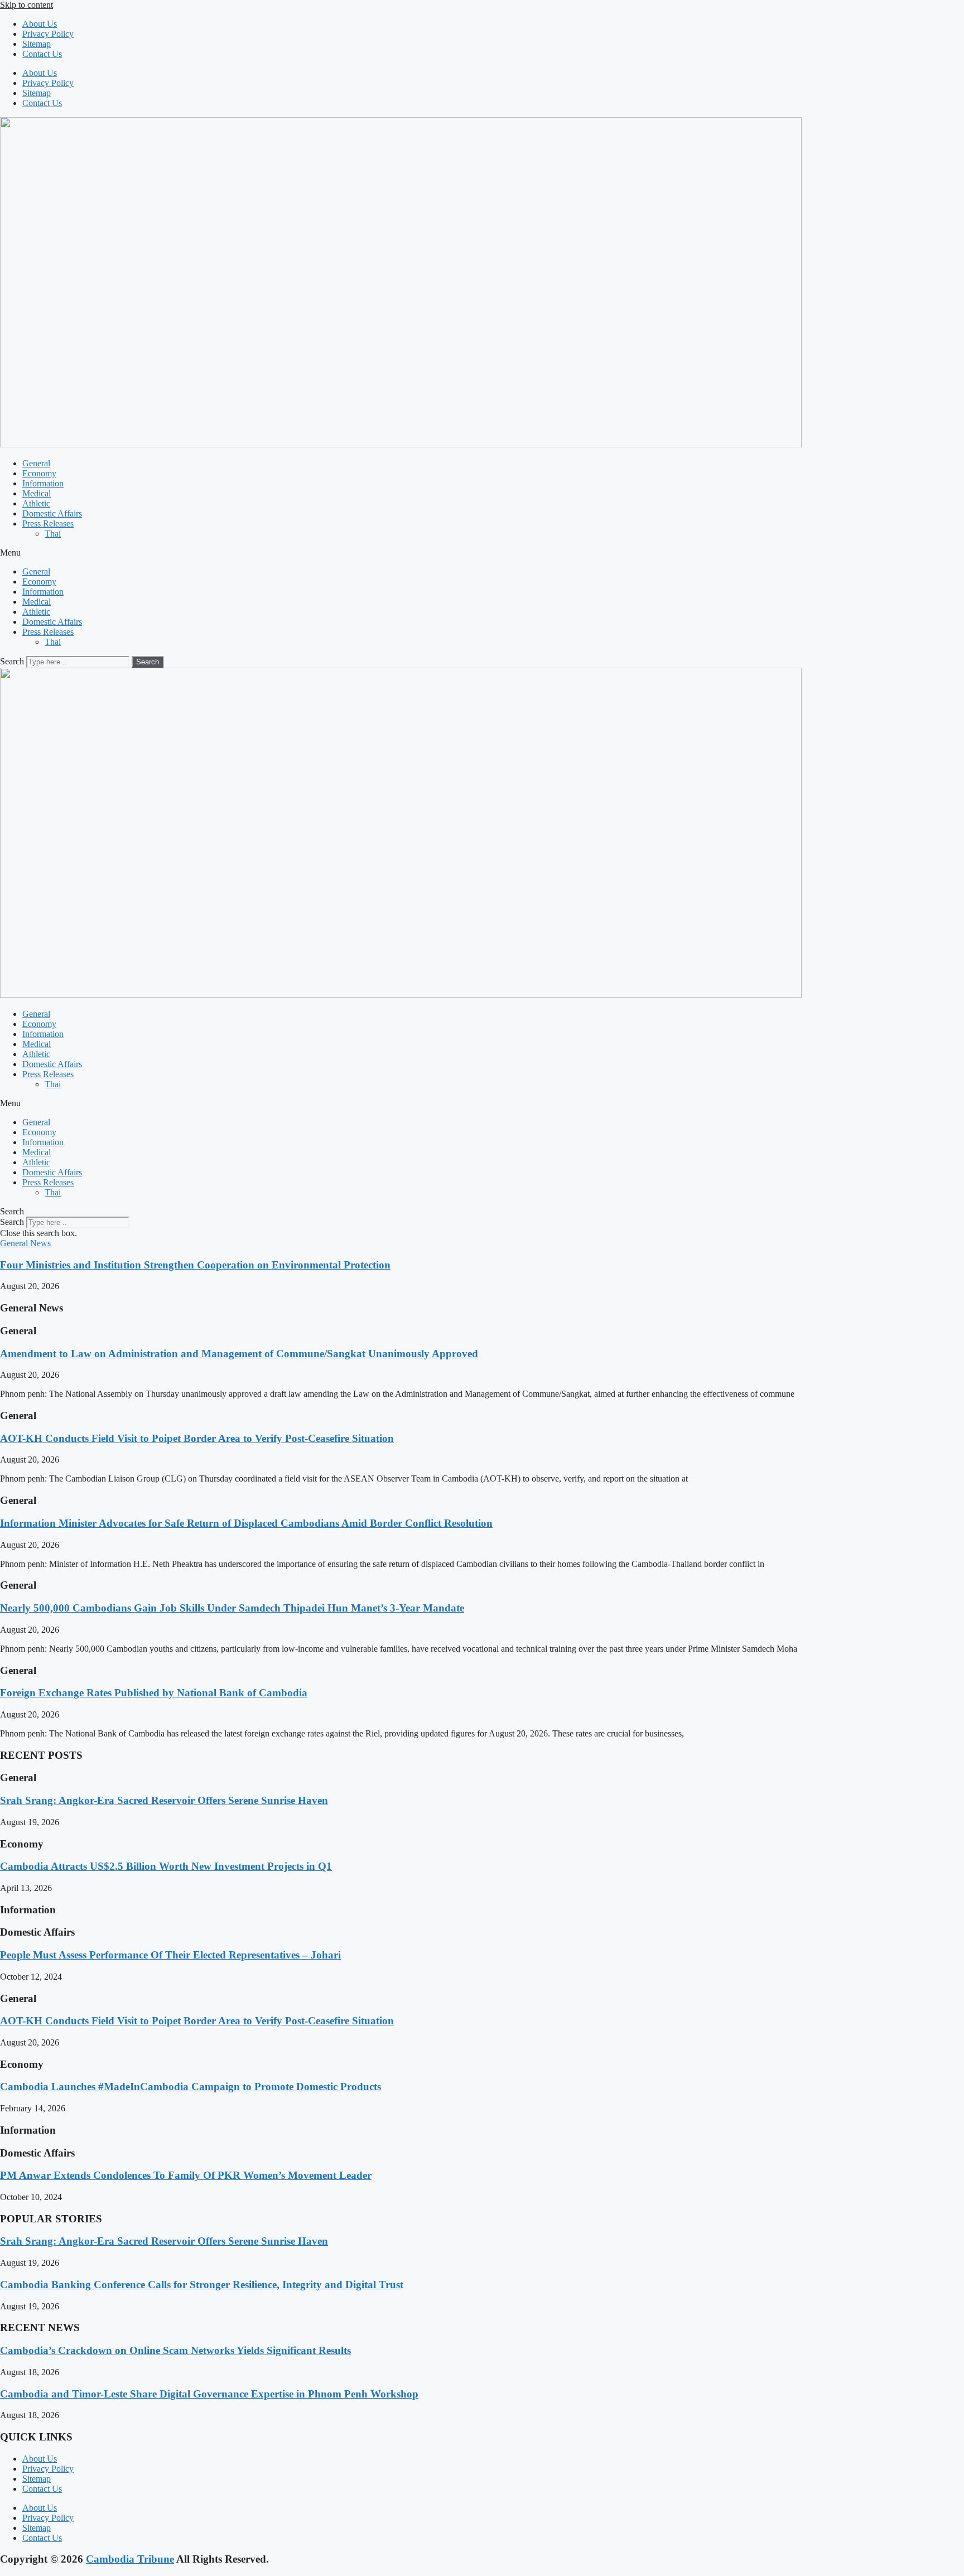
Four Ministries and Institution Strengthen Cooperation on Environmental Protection (195, 1265)
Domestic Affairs (52, 513)
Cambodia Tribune (130, 2559)
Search (12, 661)
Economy (39, 473)
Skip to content (26, 5)
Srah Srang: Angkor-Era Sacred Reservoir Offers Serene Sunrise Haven (164, 1800)
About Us (40, 24)
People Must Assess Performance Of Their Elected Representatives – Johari (170, 1955)
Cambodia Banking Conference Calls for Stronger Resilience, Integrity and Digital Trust (202, 2285)
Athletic (36, 503)
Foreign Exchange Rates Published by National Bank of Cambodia (154, 1693)
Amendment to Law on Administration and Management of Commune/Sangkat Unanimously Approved (239, 1354)
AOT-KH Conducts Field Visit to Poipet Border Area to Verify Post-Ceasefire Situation (197, 1438)
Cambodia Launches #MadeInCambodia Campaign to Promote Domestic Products (191, 2087)
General (36, 463)
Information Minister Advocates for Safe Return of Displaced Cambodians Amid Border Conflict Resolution (246, 1523)
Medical (37, 493)
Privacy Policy (48, 34)
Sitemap (37, 44)
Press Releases (48, 524)
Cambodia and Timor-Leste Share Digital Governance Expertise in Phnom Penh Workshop (209, 2394)
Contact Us (42, 54)
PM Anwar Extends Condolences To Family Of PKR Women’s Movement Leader (186, 2175)
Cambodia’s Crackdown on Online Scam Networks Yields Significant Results (175, 2350)
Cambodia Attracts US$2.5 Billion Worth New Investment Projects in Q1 (166, 1866)
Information (43, 483)
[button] (482, 553)
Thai (53, 534)
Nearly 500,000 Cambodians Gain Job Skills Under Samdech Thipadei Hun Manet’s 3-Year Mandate (232, 1608)
